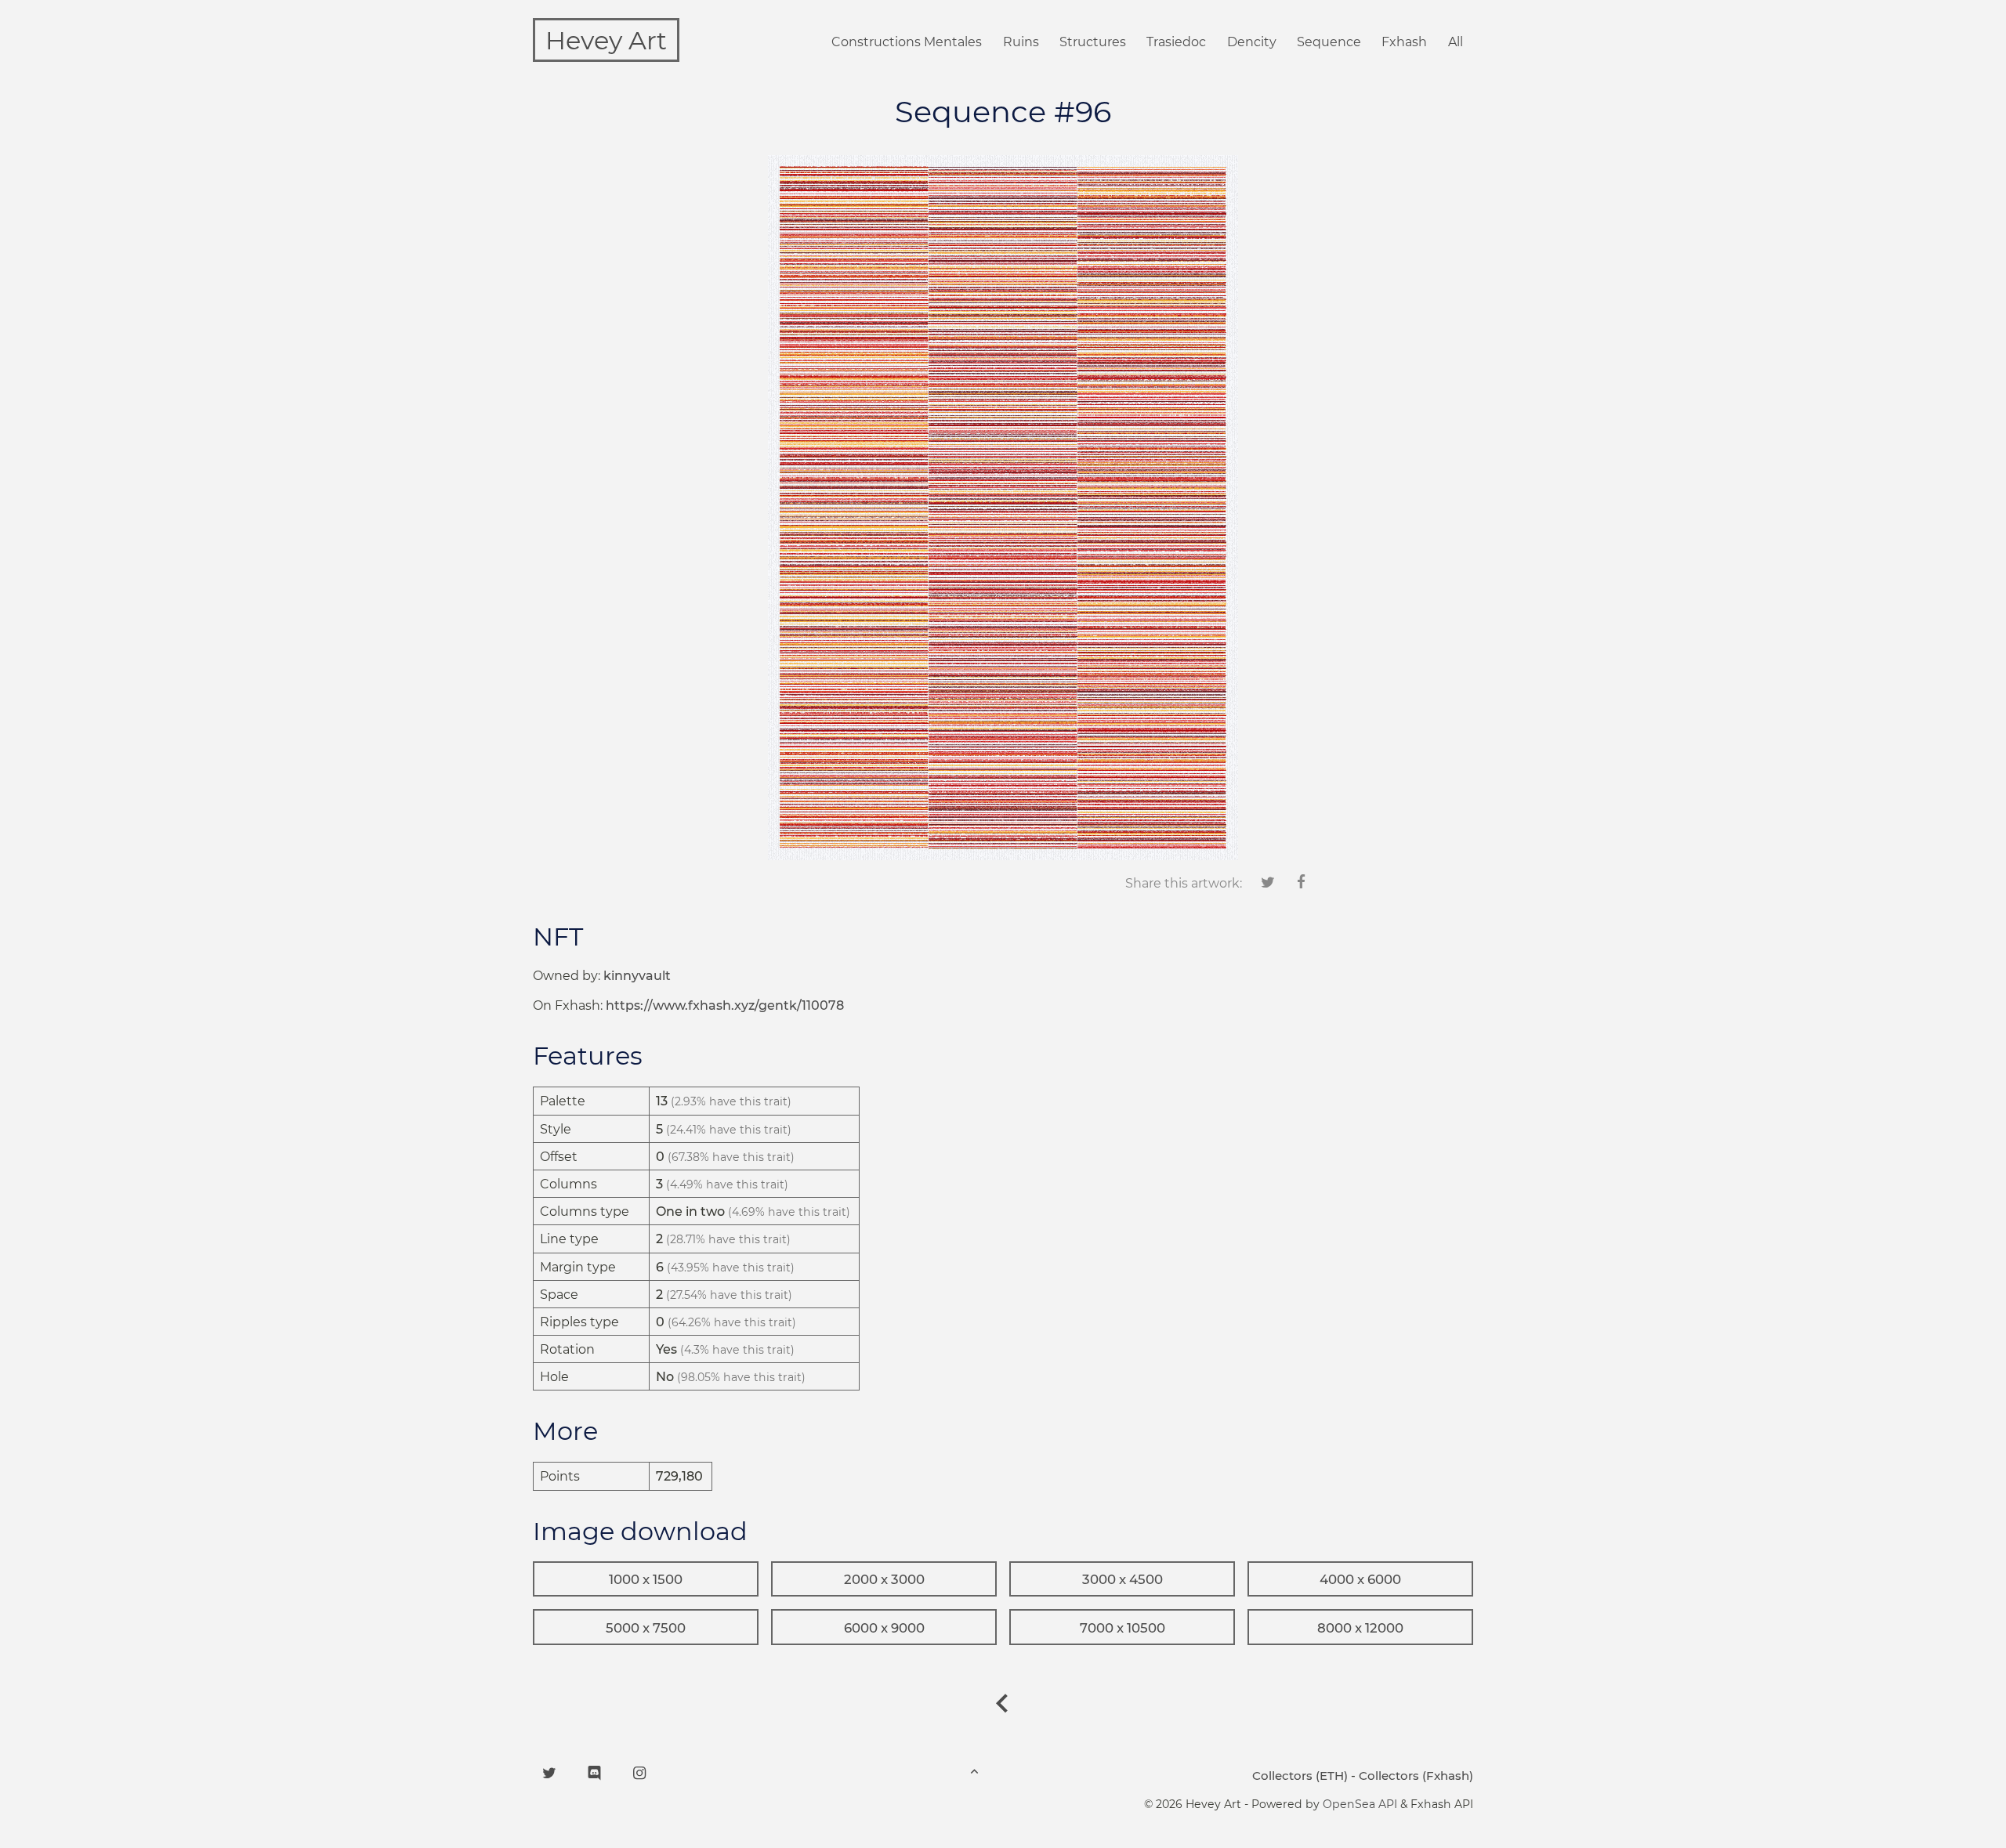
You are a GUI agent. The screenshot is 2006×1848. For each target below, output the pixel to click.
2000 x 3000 (884, 1579)
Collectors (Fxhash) (1416, 1776)
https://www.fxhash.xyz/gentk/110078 (725, 1005)
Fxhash (1404, 42)
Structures (1093, 42)
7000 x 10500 (1122, 1628)
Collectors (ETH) (1300, 1776)
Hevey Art (606, 40)
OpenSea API (1360, 1804)
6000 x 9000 (884, 1628)
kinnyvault (637, 976)
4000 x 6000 (1360, 1579)
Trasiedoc (1176, 42)
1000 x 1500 (646, 1579)
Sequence (1329, 42)
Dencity (1252, 42)
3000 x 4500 (1122, 1579)
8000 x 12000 (1360, 1628)
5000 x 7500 (646, 1628)
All (1456, 42)
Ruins (1021, 42)
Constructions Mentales (907, 42)
